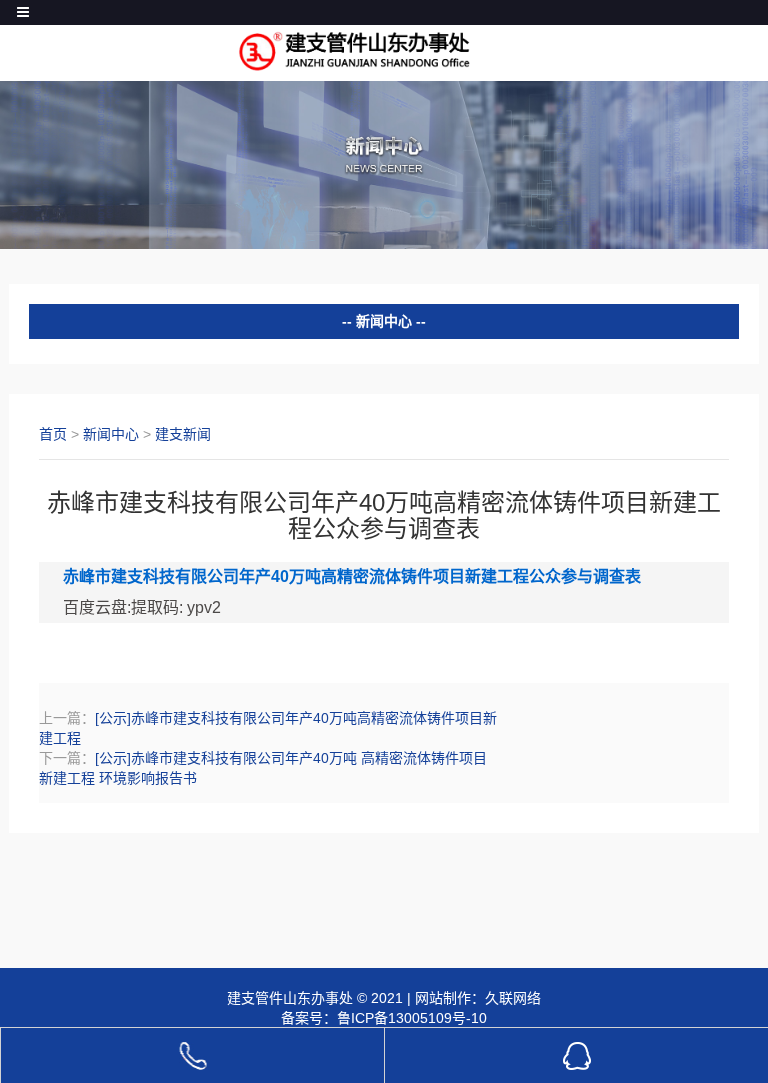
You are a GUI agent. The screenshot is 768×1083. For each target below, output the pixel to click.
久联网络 (513, 998)
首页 (53, 434)
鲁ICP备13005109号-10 (412, 1018)
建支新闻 (183, 434)
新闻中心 (111, 434)
